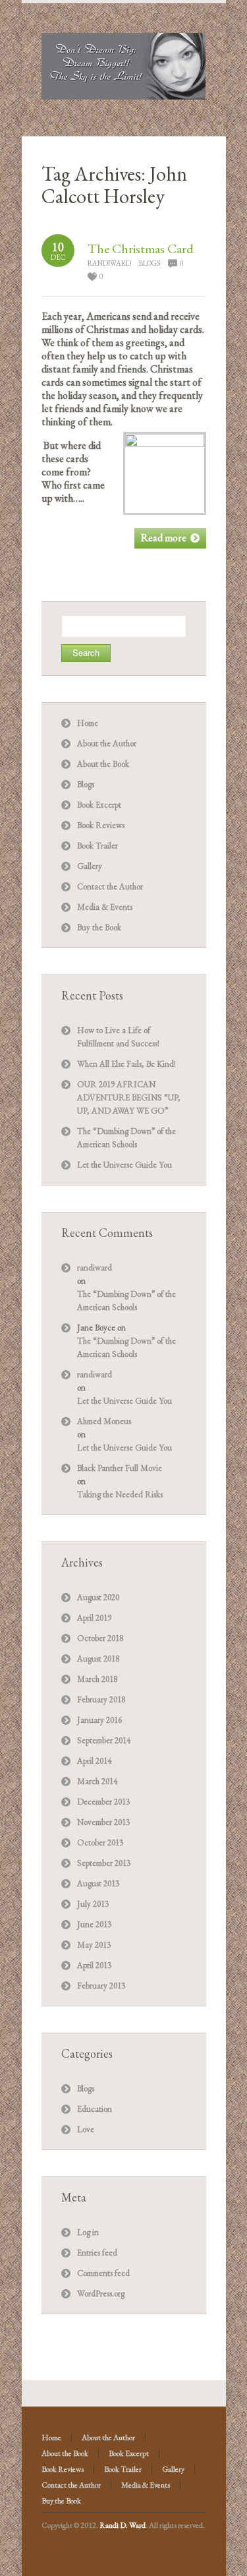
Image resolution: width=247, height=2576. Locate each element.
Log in (88, 2232)
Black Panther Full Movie (120, 1468)
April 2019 (94, 1618)
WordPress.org (101, 2293)
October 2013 (100, 1842)
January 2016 (99, 1720)
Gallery (90, 866)
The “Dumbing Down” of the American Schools (126, 1301)
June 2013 (94, 1924)
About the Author (107, 743)
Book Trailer (97, 846)
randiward (109, 263)
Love (86, 2129)
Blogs (150, 263)
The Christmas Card (141, 249)
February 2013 (101, 1986)
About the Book (103, 764)
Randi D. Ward (123, 2525)
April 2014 (94, 1761)
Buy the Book (99, 927)
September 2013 (104, 1863)
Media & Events (105, 907)
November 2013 (103, 1822)
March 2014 (97, 1781)
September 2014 (104, 1740)
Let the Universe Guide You (124, 1165)
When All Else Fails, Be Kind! (126, 1064)
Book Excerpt (99, 805)
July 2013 (93, 1904)
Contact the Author (110, 886)
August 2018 (98, 1659)
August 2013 (98, 1883)
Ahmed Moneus (104, 1421)
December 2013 (103, 1802)
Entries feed (97, 2253)
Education (95, 2109)
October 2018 (100, 1638)
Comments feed (103, 2273)
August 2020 (98, 1597)
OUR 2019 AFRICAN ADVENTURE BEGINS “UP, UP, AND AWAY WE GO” (129, 1097)
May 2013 (94, 1945)
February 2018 (101, 1699)
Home (88, 723)
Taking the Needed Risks (120, 1494)
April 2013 (94, 1965)
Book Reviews (101, 825)
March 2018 (97, 1679)
